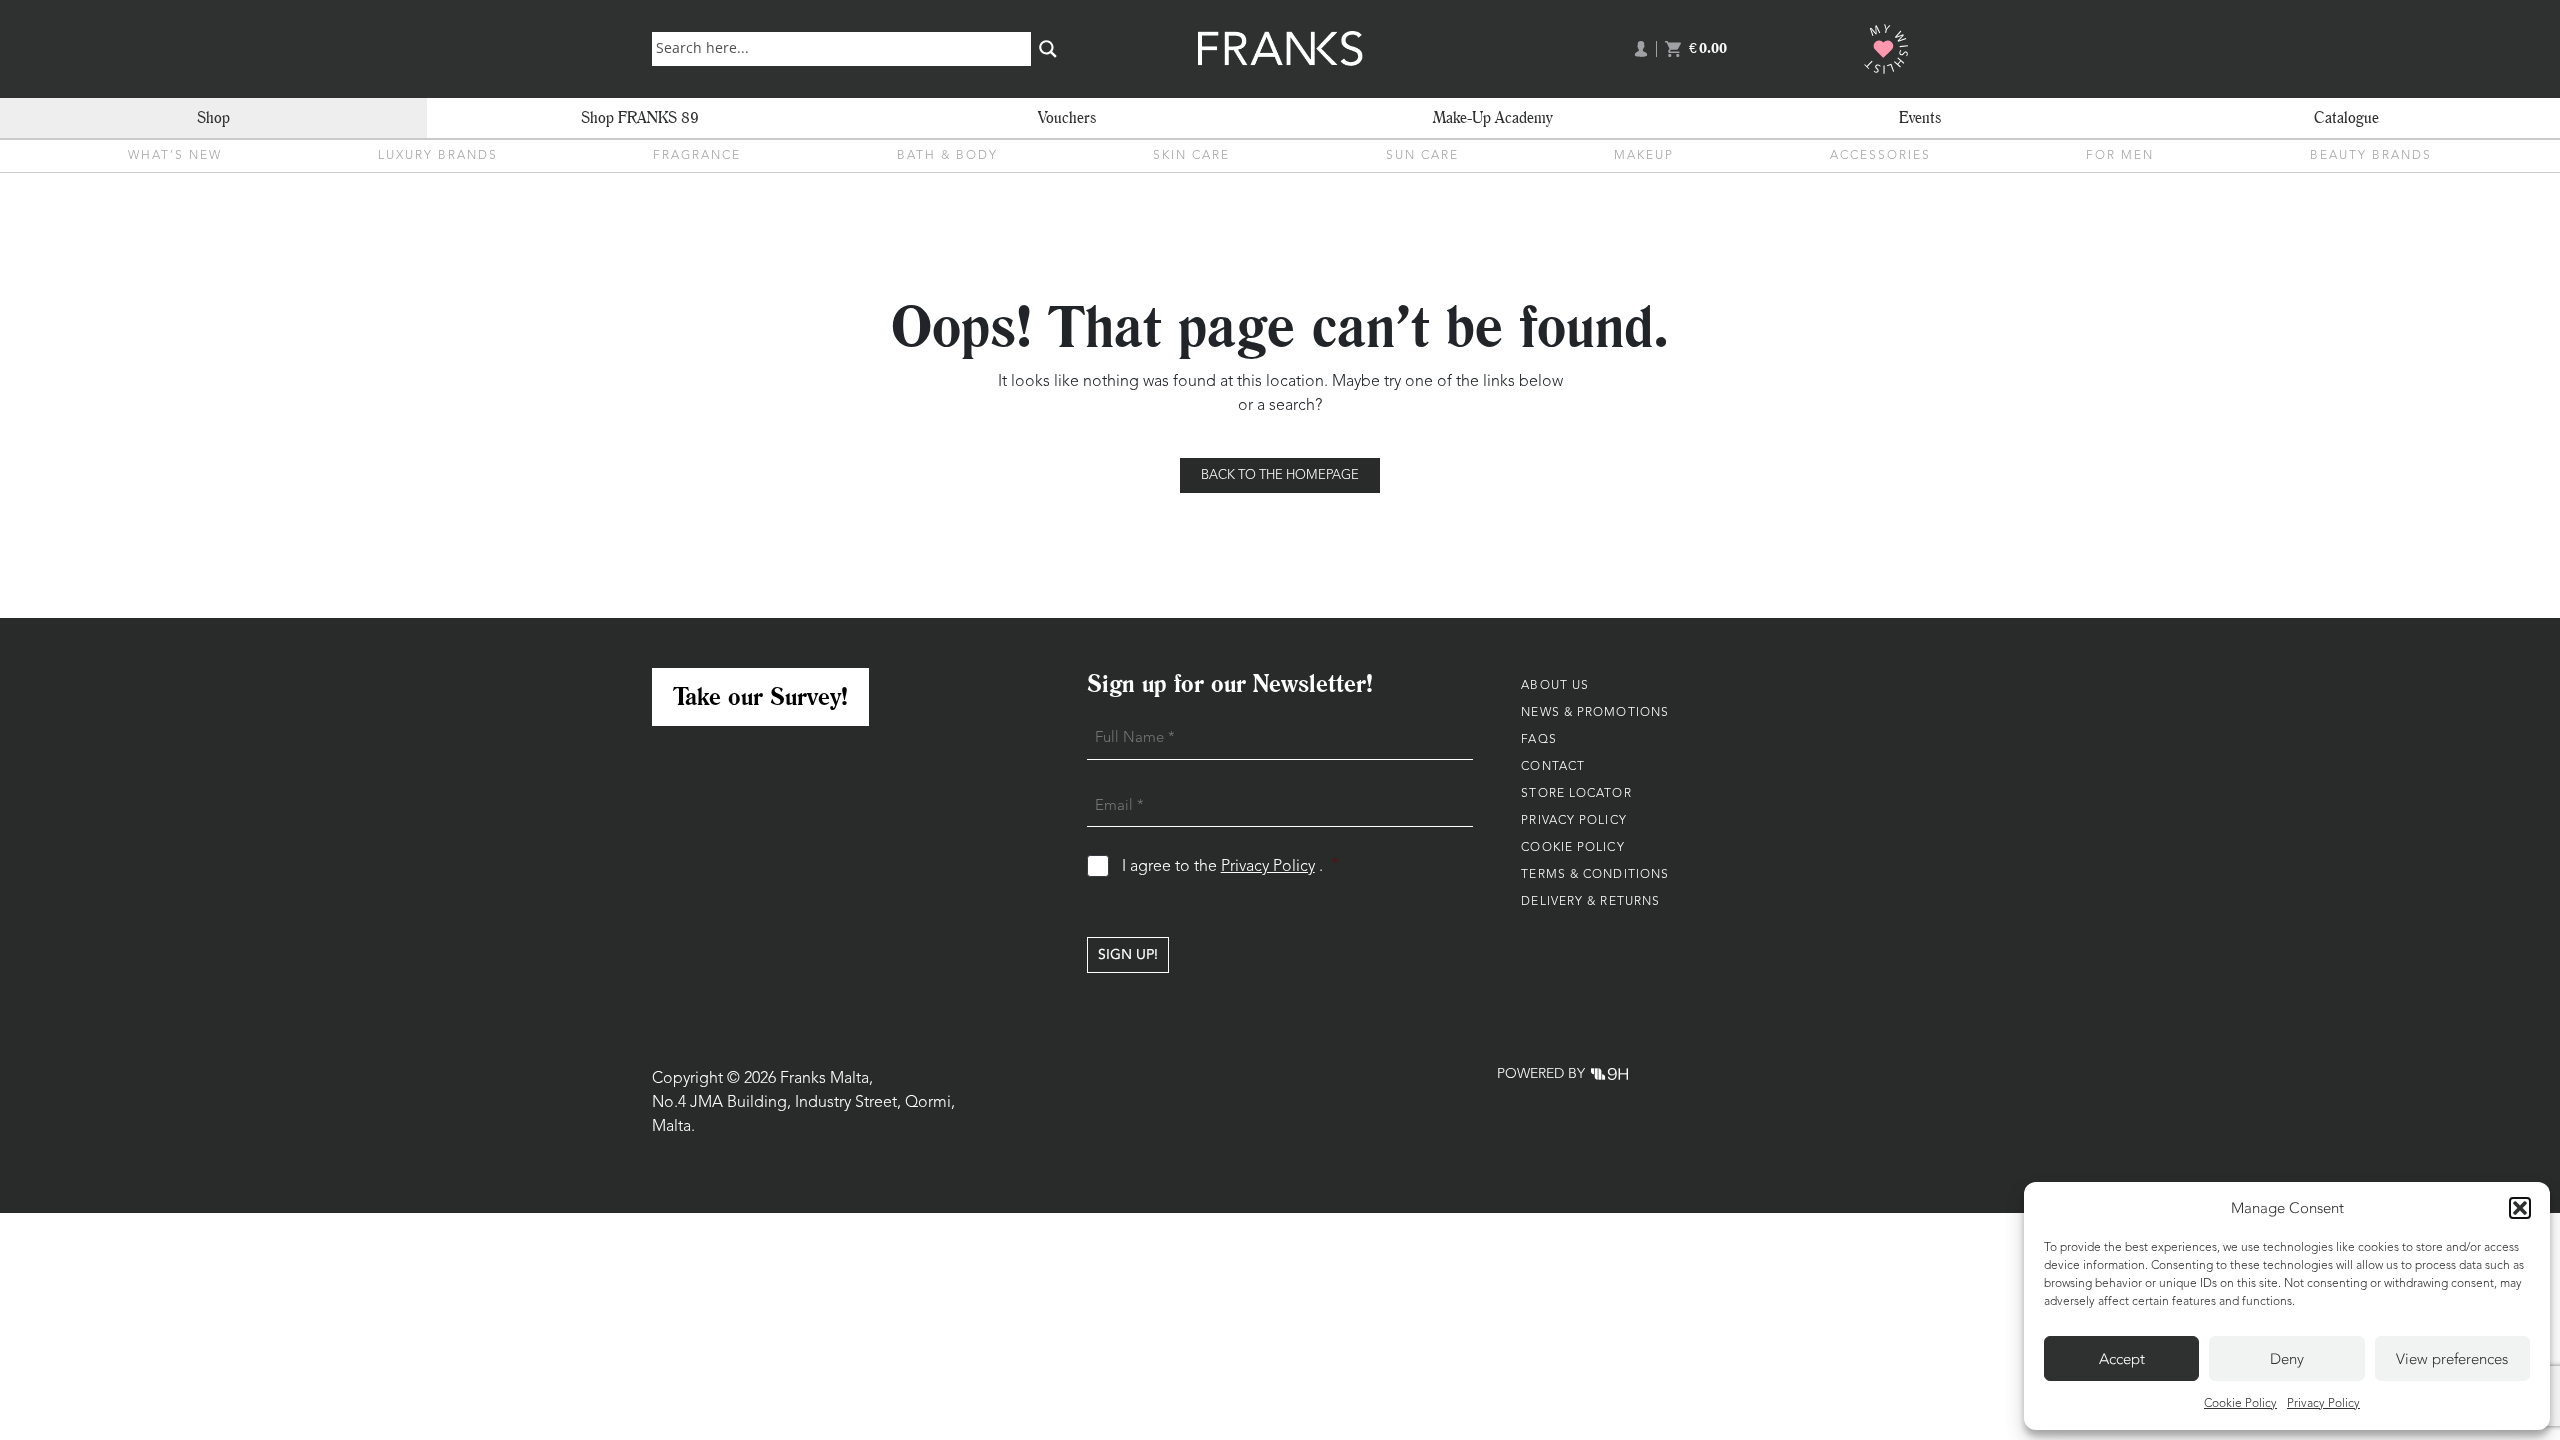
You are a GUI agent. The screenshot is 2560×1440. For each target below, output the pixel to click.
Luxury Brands (438, 156)
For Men (2120, 156)
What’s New (175, 156)
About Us (1555, 686)
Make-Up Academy (1493, 117)
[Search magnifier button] (1048, 49)
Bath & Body (947, 156)
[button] (2520, 1208)
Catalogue (2346, 117)
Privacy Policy (2323, 1404)
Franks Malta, (826, 1079)
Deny (2287, 1359)
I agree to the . (1230, 866)
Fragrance (697, 156)
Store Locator (1576, 794)
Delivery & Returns (1590, 902)
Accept (2122, 1359)
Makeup (1644, 156)
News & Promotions (1595, 713)
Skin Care (1191, 156)
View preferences (2452, 1359)
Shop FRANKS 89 (640, 117)
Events (1920, 117)
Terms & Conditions (1595, 875)
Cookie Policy (2240, 1404)
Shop (213, 117)
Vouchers (1067, 117)
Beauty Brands (2371, 156)
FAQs (1538, 740)
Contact (1553, 767)
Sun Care (1422, 156)
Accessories (1880, 156)
